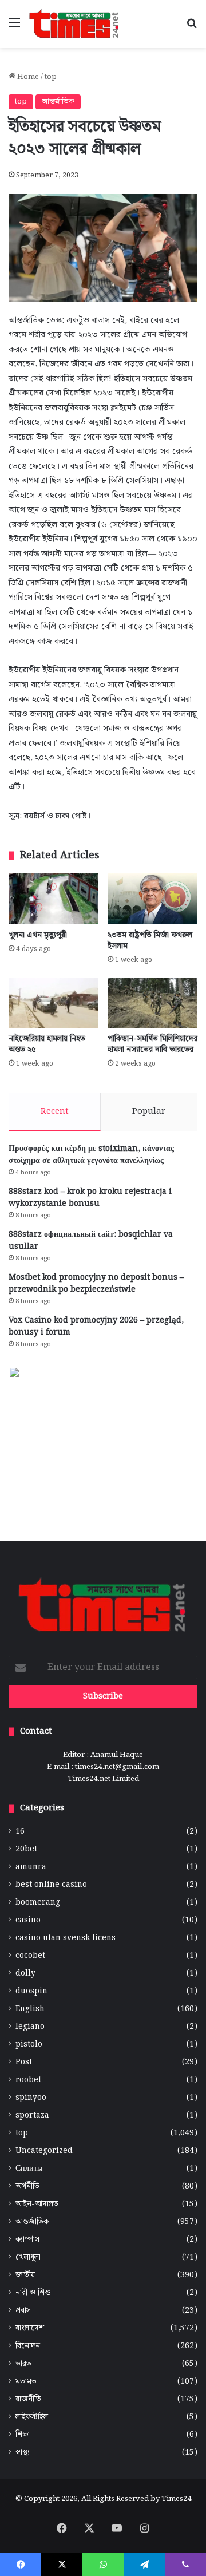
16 (20, 1832)
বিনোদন (28, 2346)
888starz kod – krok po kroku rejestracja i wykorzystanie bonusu (90, 1198)
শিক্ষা (23, 2435)
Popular (149, 1111)
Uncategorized (44, 2151)
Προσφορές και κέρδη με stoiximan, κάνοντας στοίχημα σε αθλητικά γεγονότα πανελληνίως (91, 1155)
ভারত (23, 2364)
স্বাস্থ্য (23, 2453)
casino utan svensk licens (66, 1938)
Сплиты (29, 2169)
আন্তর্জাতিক (58, 102)
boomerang (38, 1903)
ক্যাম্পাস (27, 2240)
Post (24, 2062)
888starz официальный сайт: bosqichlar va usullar (91, 1240)
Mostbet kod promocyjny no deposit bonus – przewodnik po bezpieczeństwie (96, 1283)
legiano (30, 2027)
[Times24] (74, 24)
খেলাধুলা (28, 2258)
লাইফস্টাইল (32, 2417)
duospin (31, 1991)
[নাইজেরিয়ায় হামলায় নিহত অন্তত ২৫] (54, 1003)
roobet (28, 2080)
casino (28, 1920)
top (51, 77)
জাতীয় (25, 2275)
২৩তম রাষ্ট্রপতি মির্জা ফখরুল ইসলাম (150, 941)
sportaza (32, 2116)
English (30, 2009)
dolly (25, 1974)
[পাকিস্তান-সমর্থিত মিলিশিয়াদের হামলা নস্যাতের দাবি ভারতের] (152, 1003)
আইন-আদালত (37, 2204)
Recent (55, 1111)
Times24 (176, 2499)
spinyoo (31, 2098)
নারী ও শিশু (33, 2293)
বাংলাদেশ (30, 2328)
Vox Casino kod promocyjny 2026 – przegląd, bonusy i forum (96, 1326)
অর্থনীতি (27, 2187)
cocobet (30, 1956)
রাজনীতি (28, 2399)
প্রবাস (23, 2311)
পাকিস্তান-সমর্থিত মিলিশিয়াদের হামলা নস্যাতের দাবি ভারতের (152, 1044)
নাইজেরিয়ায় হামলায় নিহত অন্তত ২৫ (47, 1044)
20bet (26, 1849)
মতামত (26, 2382)
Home (27, 77)
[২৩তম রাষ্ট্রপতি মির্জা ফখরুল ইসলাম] (152, 899)
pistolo (29, 2045)
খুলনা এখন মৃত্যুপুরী (38, 935)
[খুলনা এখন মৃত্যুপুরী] (54, 899)
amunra (31, 1867)
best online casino (51, 1885)
